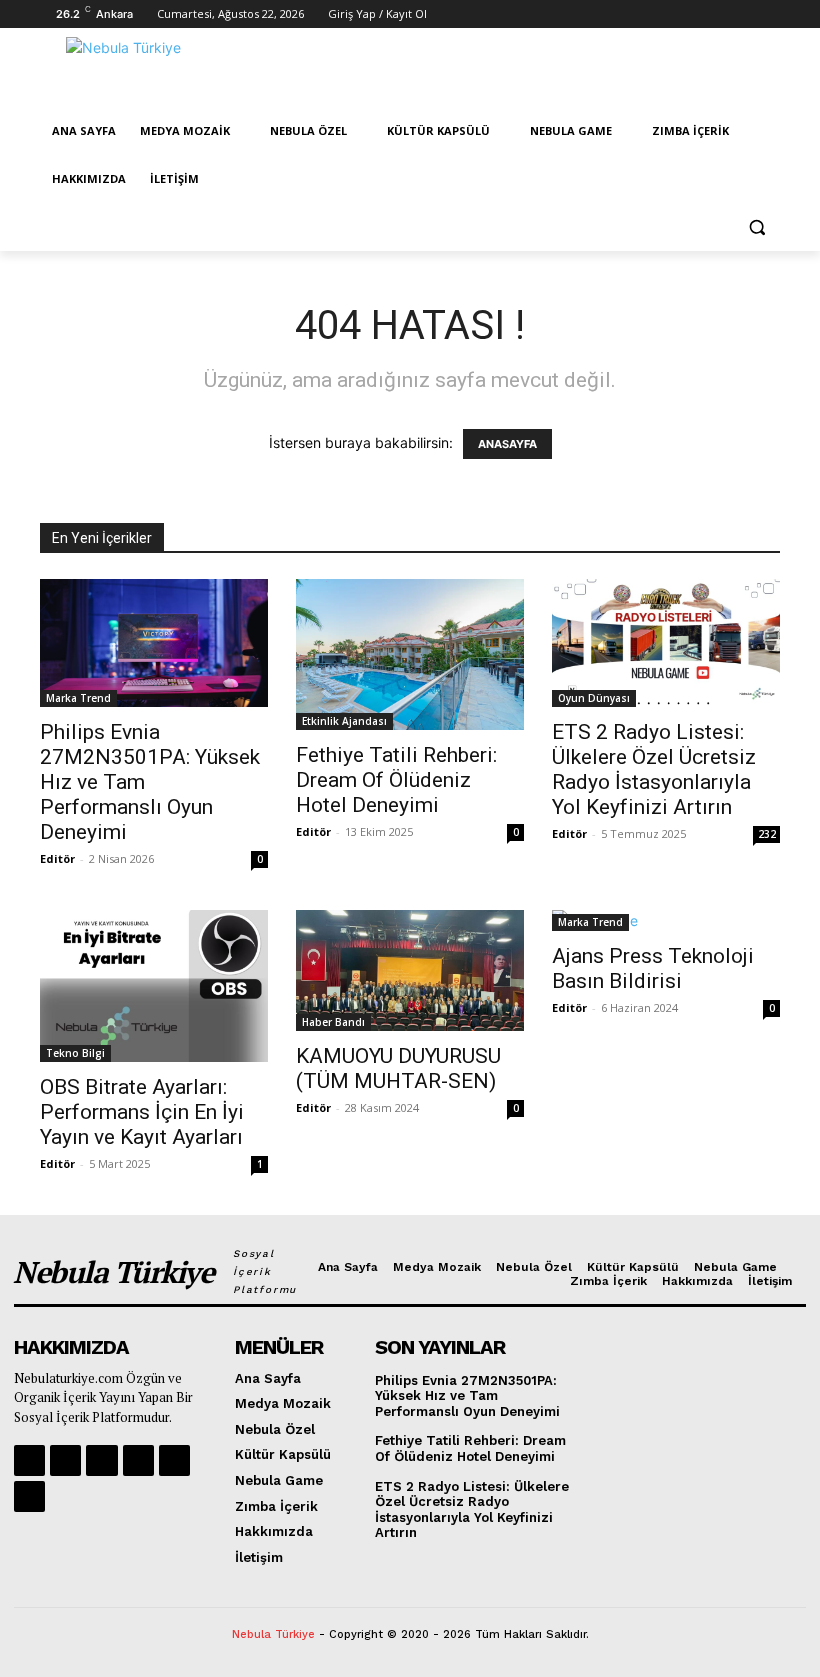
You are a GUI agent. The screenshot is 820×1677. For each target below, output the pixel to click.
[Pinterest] (685, 14)
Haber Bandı (333, 1022)
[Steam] (740, 14)
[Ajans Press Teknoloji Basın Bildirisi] (666, 920)
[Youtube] (629, 14)
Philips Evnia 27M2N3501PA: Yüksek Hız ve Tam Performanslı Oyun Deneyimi (467, 1396)
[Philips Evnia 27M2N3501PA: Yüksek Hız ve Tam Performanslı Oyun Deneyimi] (154, 643)
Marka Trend (78, 698)
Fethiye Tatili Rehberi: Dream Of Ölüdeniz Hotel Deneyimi (396, 780)
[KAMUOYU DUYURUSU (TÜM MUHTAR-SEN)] (410, 970)
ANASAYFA (507, 444)
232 (767, 834)
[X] (174, 1460)
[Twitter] (601, 14)
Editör (57, 858)
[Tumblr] (768, 14)
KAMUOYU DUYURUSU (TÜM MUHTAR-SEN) (398, 1068)
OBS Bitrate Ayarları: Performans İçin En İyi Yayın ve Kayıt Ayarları (142, 1112)
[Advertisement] (546, 71)
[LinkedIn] (713, 14)
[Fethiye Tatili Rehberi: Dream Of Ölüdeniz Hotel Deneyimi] (410, 655)
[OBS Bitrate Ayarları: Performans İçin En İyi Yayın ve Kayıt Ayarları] (154, 986)
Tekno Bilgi (75, 1053)
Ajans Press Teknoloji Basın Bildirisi (653, 968)
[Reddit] (657, 14)
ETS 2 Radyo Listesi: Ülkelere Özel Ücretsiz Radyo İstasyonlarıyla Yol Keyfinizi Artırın (654, 769)
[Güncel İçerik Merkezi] (176, 73)
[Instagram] (574, 14)
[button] (756, 227)
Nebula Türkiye (273, 1634)
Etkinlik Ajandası (344, 721)
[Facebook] (546, 14)
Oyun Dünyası (594, 698)
